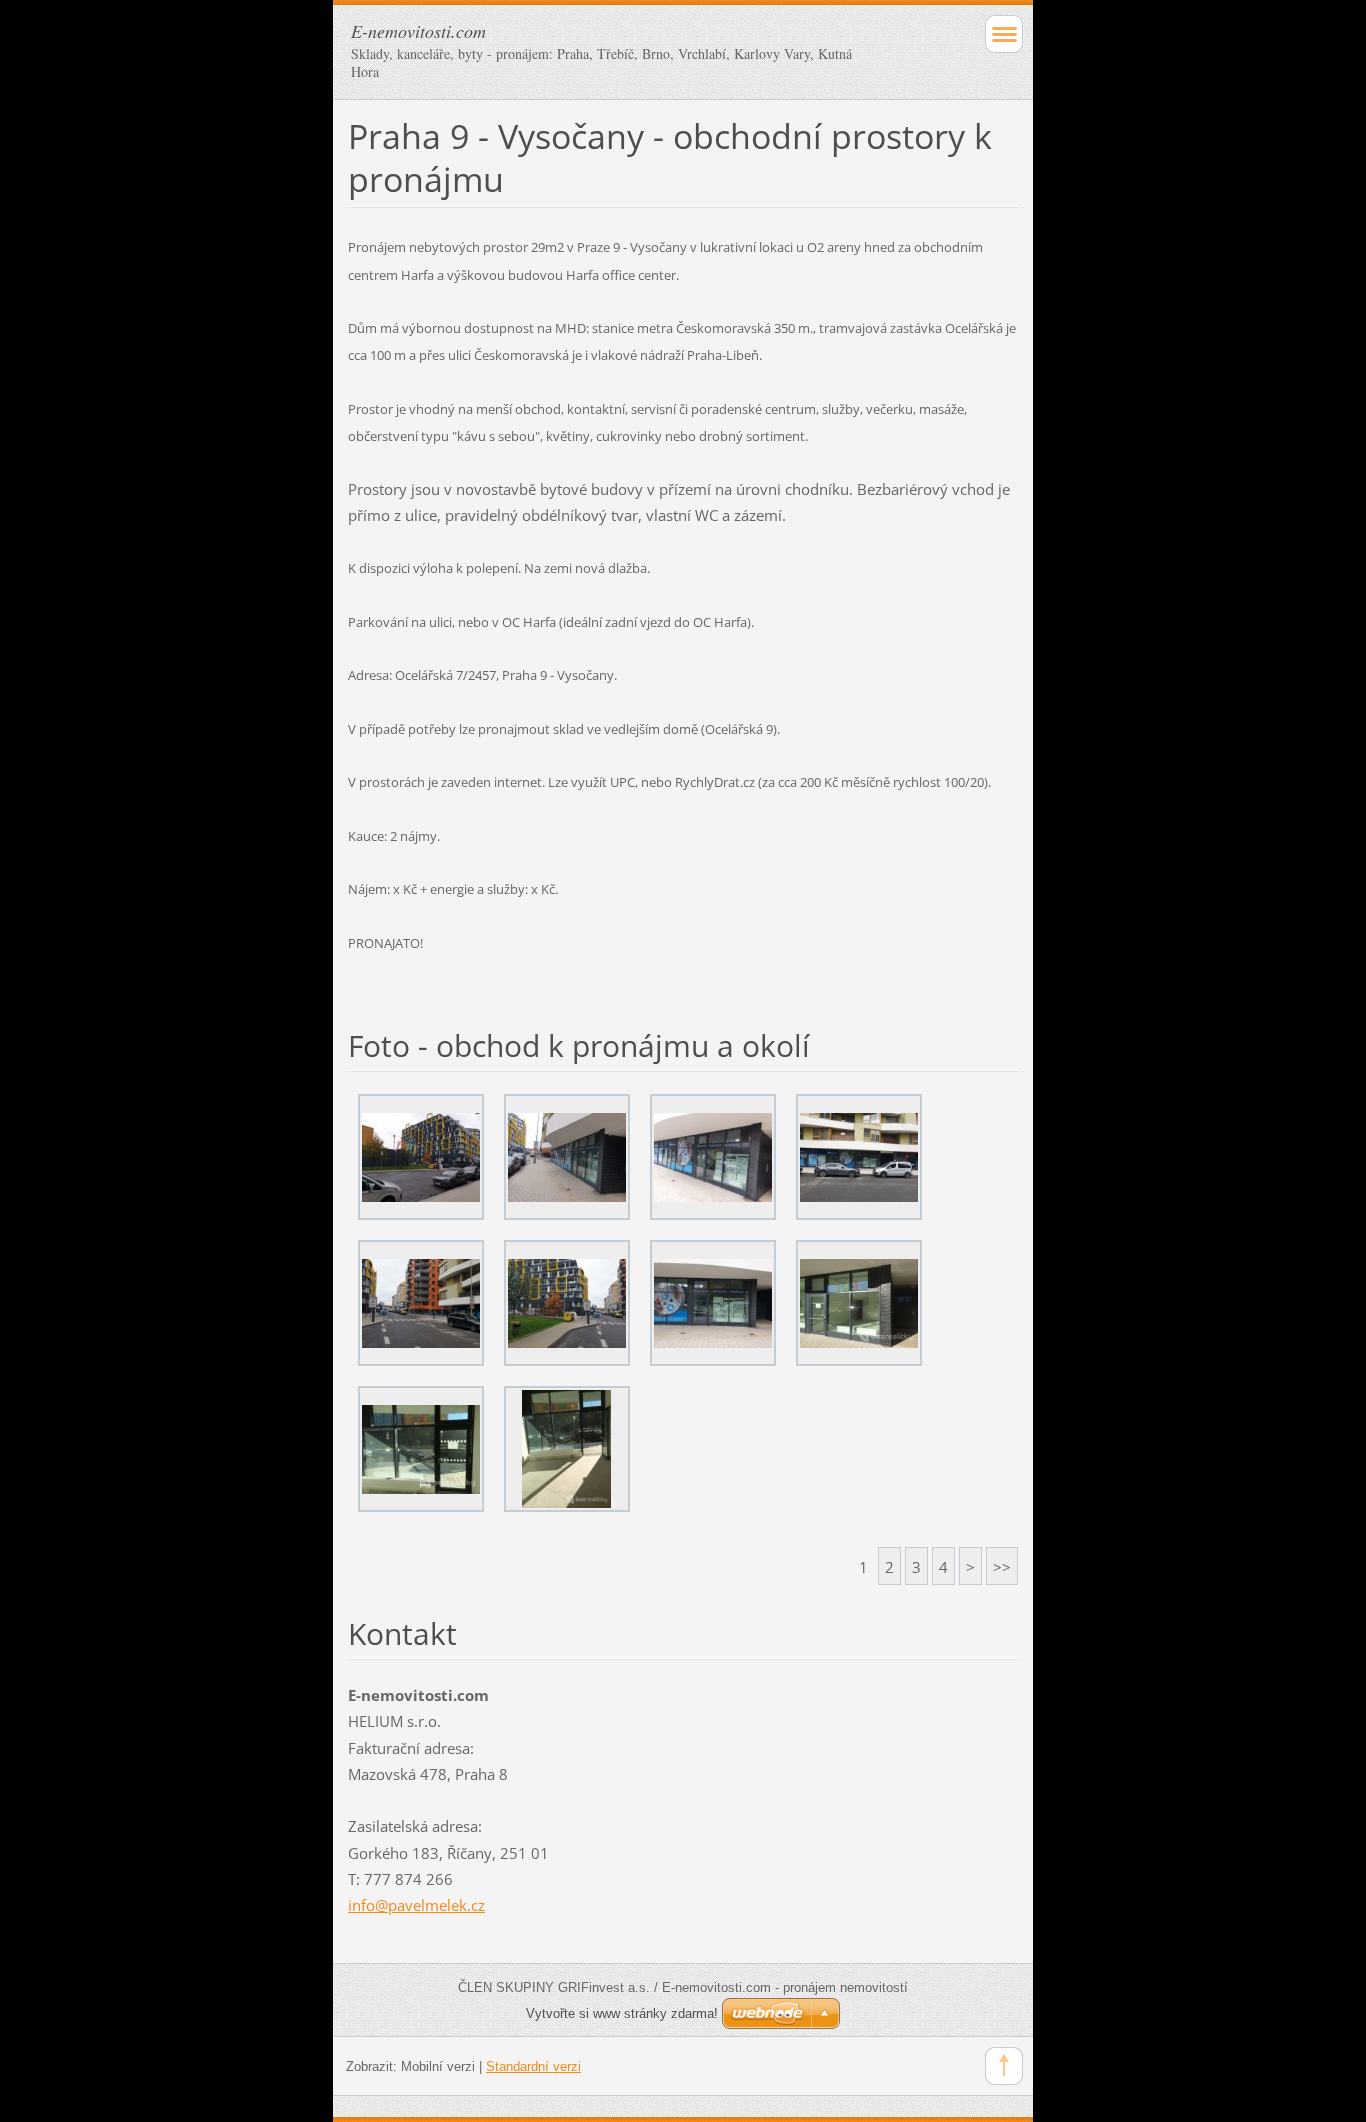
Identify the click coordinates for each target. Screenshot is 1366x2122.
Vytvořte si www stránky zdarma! (622, 2013)
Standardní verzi (533, 2066)
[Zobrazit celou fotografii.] (421, 1157)
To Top (1004, 2066)
